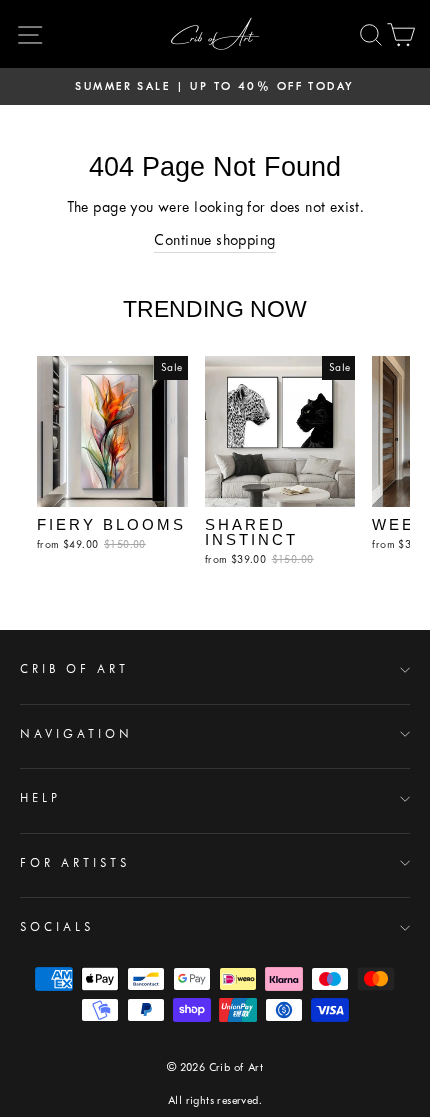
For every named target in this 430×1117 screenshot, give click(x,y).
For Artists (75, 863)
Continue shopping (214, 240)
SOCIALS (57, 927)
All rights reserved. (215, 1100)
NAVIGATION (76, 734)
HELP (40, 798)
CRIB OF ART (74, 669)
